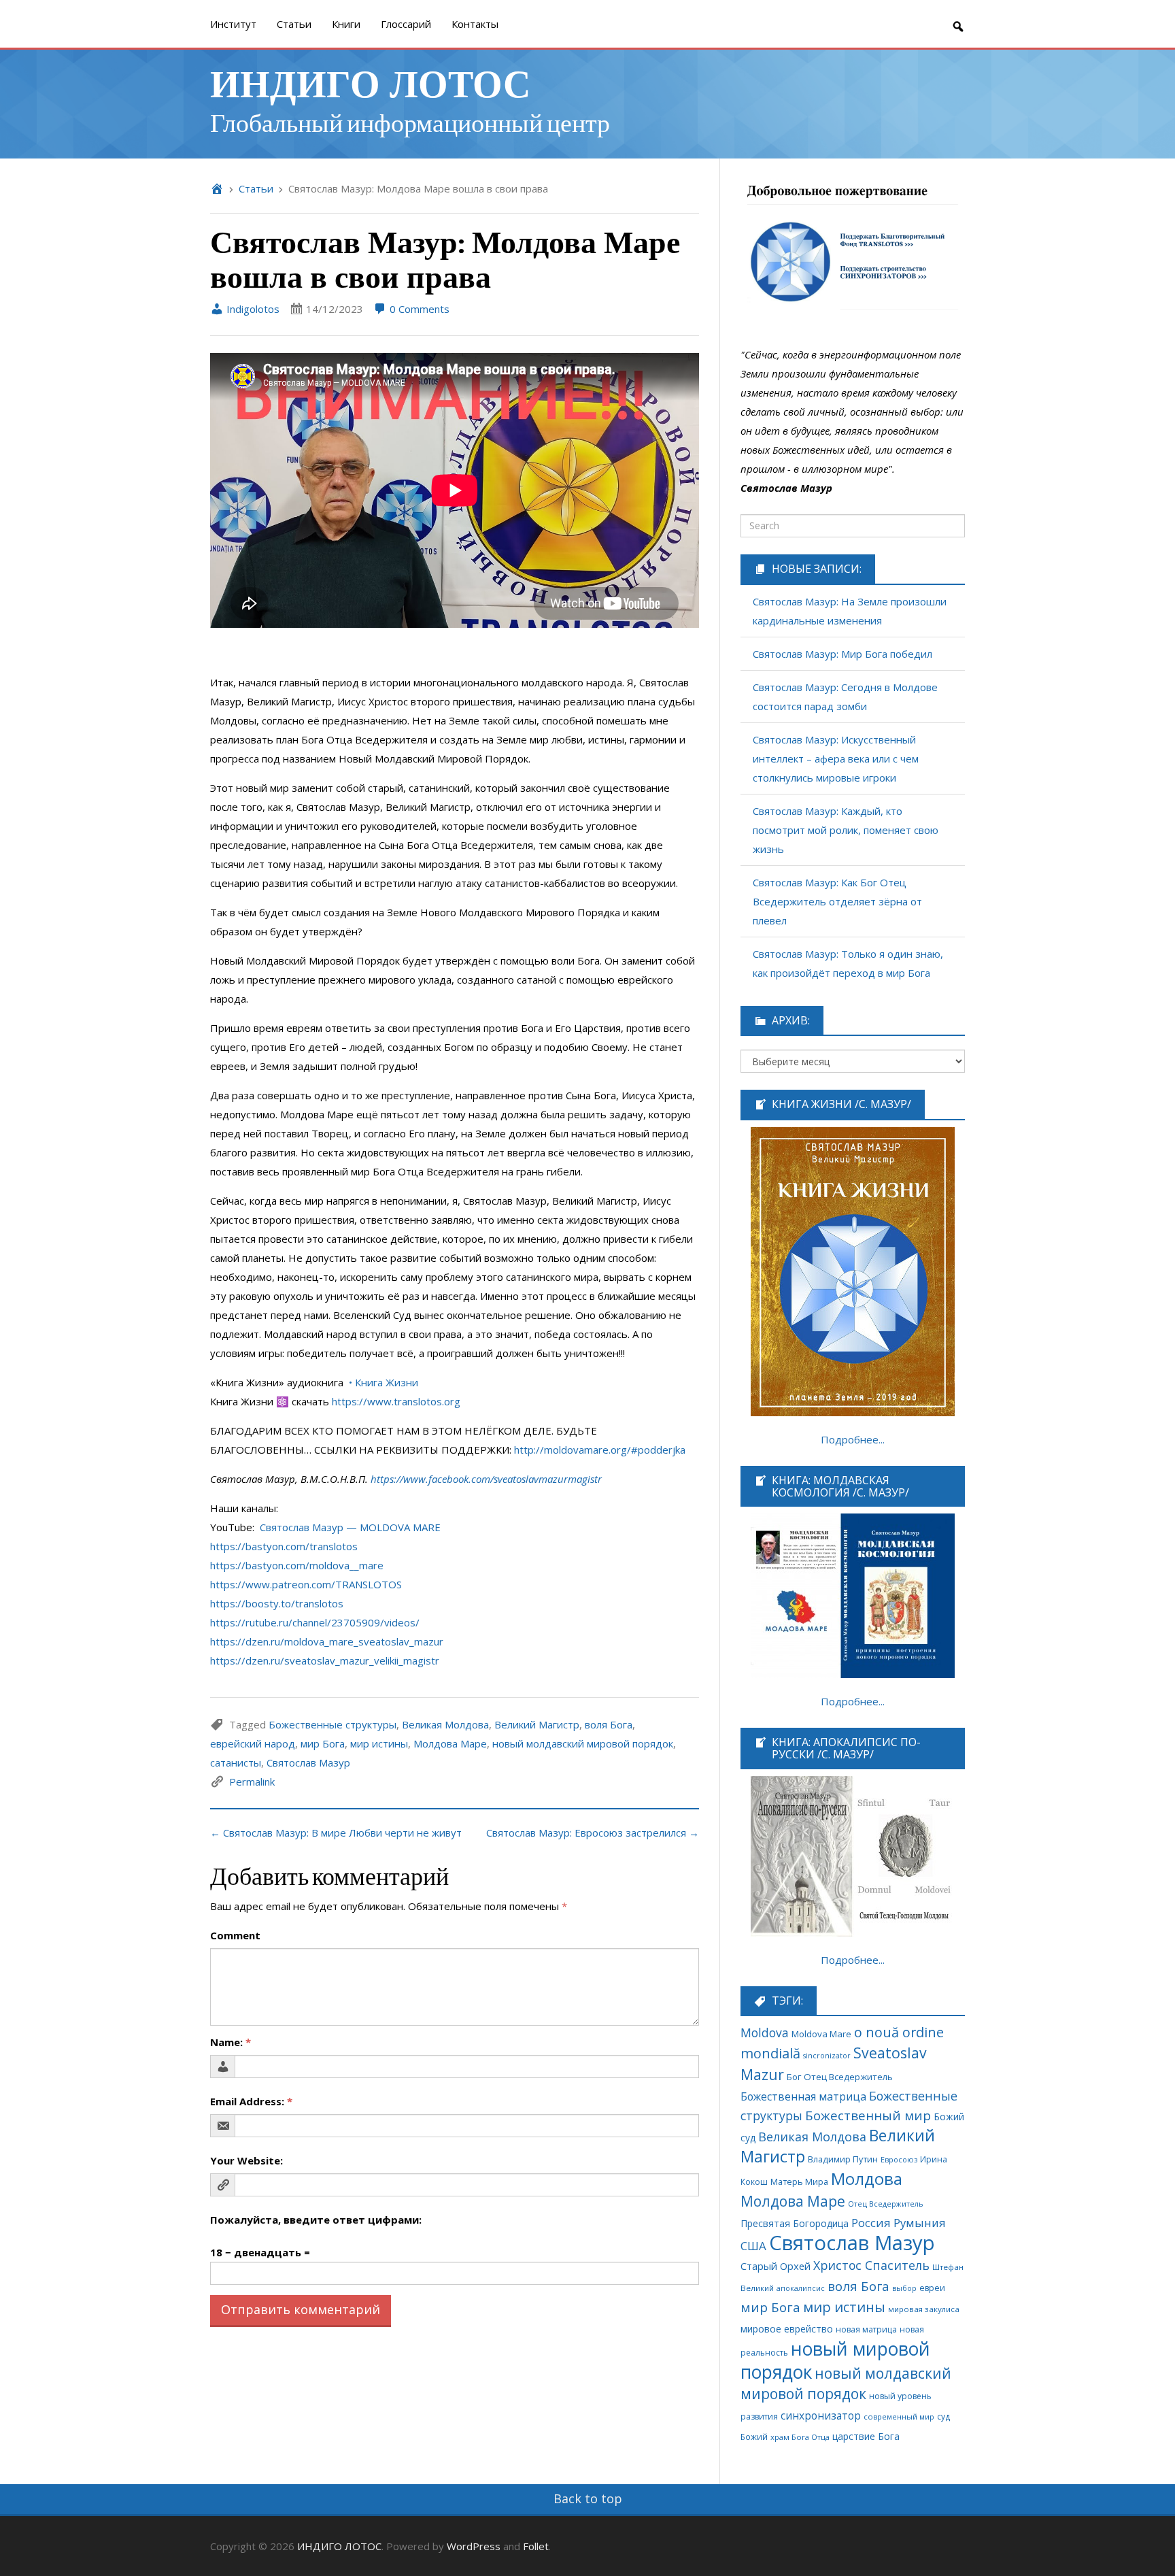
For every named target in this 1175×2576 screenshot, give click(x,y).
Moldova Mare (821, 2034)
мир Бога (323, 1743)
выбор (904, 2288)
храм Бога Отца (800, 2437)
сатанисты (236, 1762)
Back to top (588, 2498)
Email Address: (251, 2101)
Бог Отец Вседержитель (840, 2077)
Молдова (867, 2179)
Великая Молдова (445, 1724)
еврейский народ (253, 1743)
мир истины (379, 1743)
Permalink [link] (252, 1782)
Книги (346, 24)
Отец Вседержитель (886, 2204)
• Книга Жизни (384, 1382)
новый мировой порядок (835, 2360)
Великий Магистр (537, 1724)
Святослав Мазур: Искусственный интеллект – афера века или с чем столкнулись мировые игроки (836, 758)
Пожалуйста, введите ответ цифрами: (316, 2220)
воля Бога (609, 1724)
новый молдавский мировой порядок (583, 1743)
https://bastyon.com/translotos (284, 1546)
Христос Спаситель (871, 2265)
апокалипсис (801, 2288)
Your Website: (246, 2160)
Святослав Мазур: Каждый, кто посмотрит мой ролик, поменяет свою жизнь (846, 830)
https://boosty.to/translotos (277, 1603)
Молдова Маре (450, 1743)
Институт (233, 24)
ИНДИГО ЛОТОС (370, 82)
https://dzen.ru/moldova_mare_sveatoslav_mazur (327, 1641)
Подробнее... (853, 1439)
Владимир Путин (843, 2159)
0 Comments (418, 309)
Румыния (920, 2223)
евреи (932, 2288)
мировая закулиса (924, 2309)
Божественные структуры (333, 1724)
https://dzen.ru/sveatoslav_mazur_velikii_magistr (325, 1660)
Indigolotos (252, 309)
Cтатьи (294, 24)
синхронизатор (821, 2416)
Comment (235, 1935)
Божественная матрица (803, 2096)
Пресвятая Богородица (795, 2223)
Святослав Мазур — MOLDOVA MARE (350, 1527)
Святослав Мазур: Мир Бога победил (842, 654)
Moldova (765, 2033)
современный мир (899, 2416)
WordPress (474, 2546)
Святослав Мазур (308, 1762)
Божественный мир (868, 2115)
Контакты (475, 24)
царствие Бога (866, 2436)
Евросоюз (899, 2159)
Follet (536, 2546)
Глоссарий (406, 24)
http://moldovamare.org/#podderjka (600, 1450)
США (753, 2246)
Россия (871, 2223)
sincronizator (827, 2055)
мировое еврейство (787, 2329)
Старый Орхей (776, 2266)
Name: (231, 2042)
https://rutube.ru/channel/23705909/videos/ (315, 1622)
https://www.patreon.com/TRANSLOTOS (306, 1584)
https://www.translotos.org (396, 1401)
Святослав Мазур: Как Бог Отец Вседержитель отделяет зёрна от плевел (837, 901)
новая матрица (866, 2329)
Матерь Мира (799, 2181)
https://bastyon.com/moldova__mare (297, 1565)
